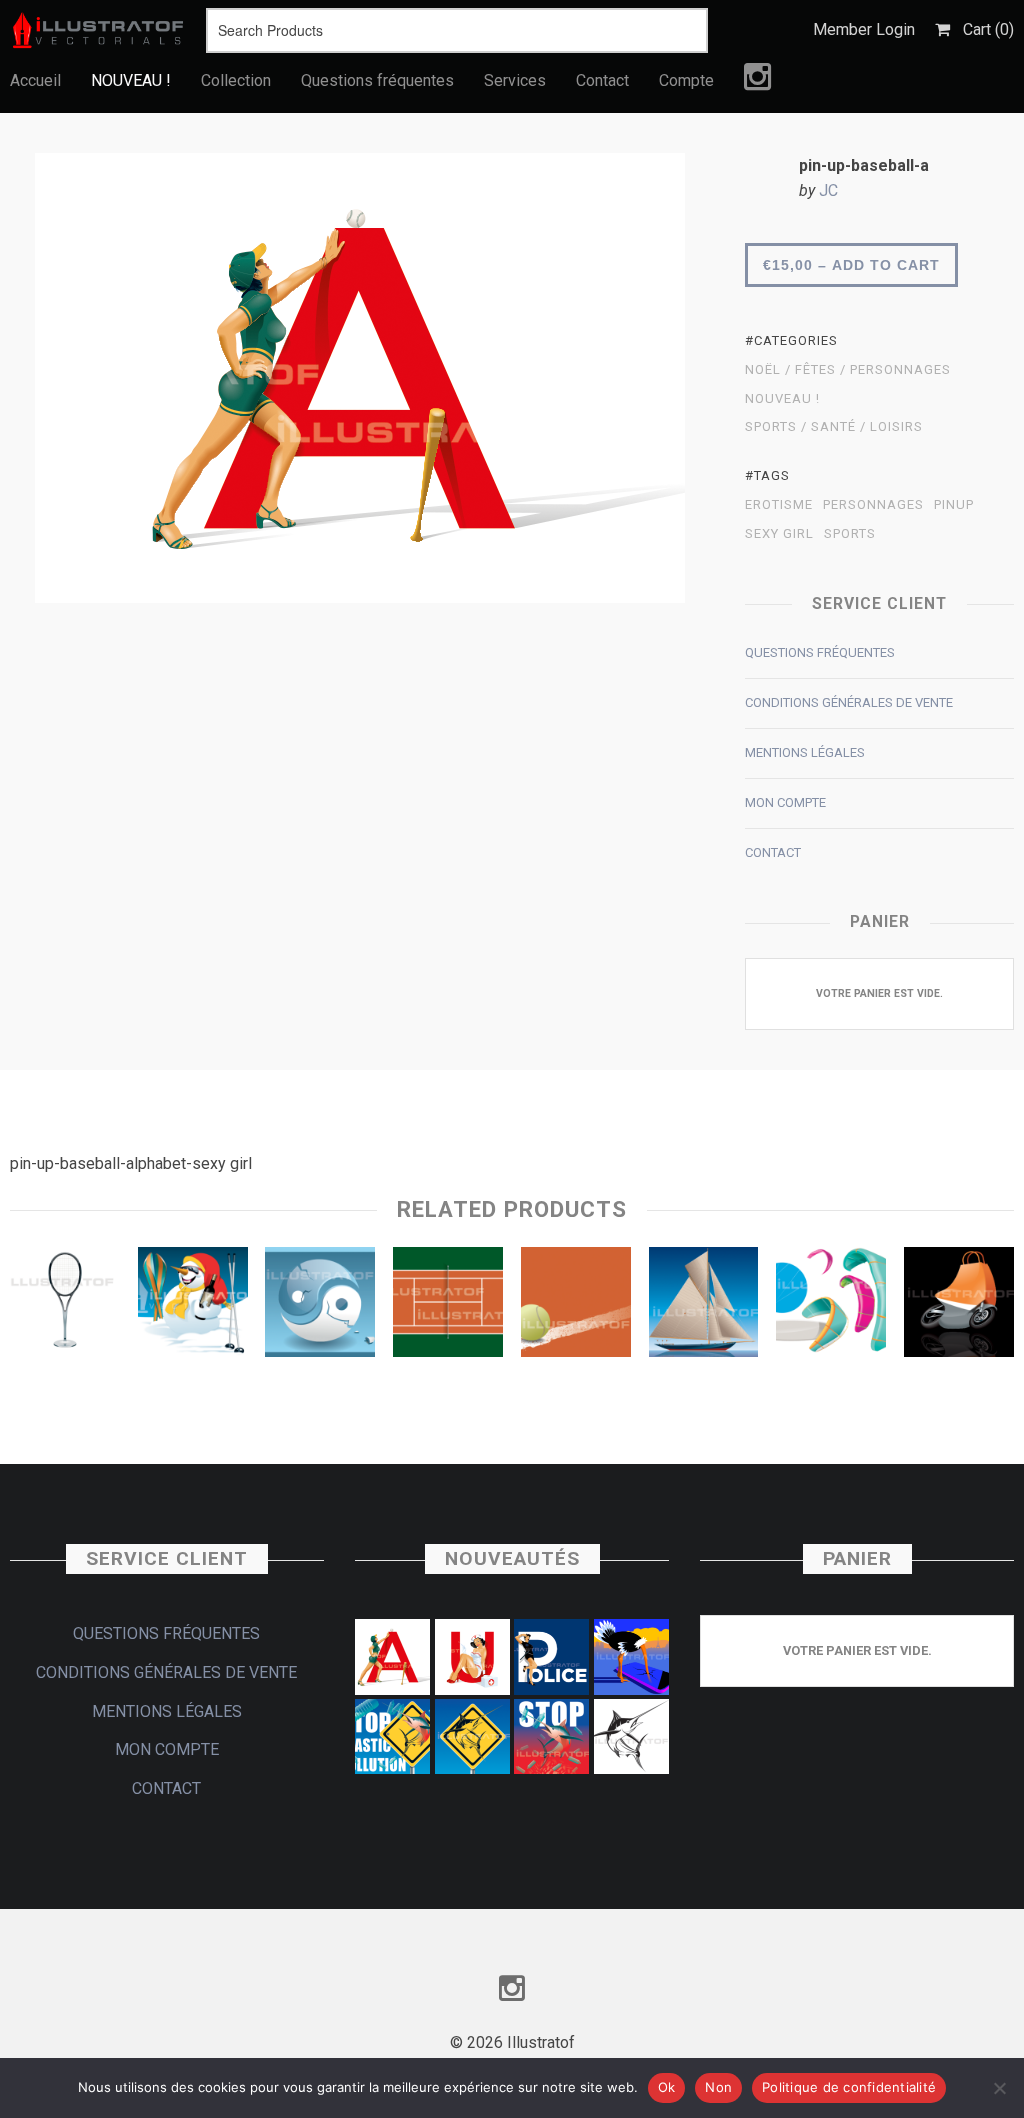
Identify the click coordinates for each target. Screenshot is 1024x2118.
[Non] (999, 2088)
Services (515, 80)
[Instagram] (757, 82)
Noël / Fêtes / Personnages (848, 370)
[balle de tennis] (576, 1307)
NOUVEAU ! (131, 80)
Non (718, 2087)
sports (850, 534)
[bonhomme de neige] (193, 1307)
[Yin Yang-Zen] (320, 1307)
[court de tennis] (448, 1307)
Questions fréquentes (377, 80)
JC (828, 190)
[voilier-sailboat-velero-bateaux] (704, 1307)
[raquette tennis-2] (65, 1307)
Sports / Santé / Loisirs (834, 427)
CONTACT (773, 852)
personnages (873, 505)
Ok (667, 2087)
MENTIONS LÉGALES (805, 752)
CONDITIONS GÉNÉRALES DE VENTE (849, 702)
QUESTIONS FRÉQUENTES (820, 652)
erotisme (779, 505)
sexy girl (779, 534)
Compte (686, 80)
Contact (602, 80)
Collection (236, 80)
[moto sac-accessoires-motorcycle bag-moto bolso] (959, 1307)
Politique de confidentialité (849, 2087)
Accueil (35, 80)
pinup (954, 505)
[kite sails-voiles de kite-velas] (831, 1307)
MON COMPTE (785, 802)
